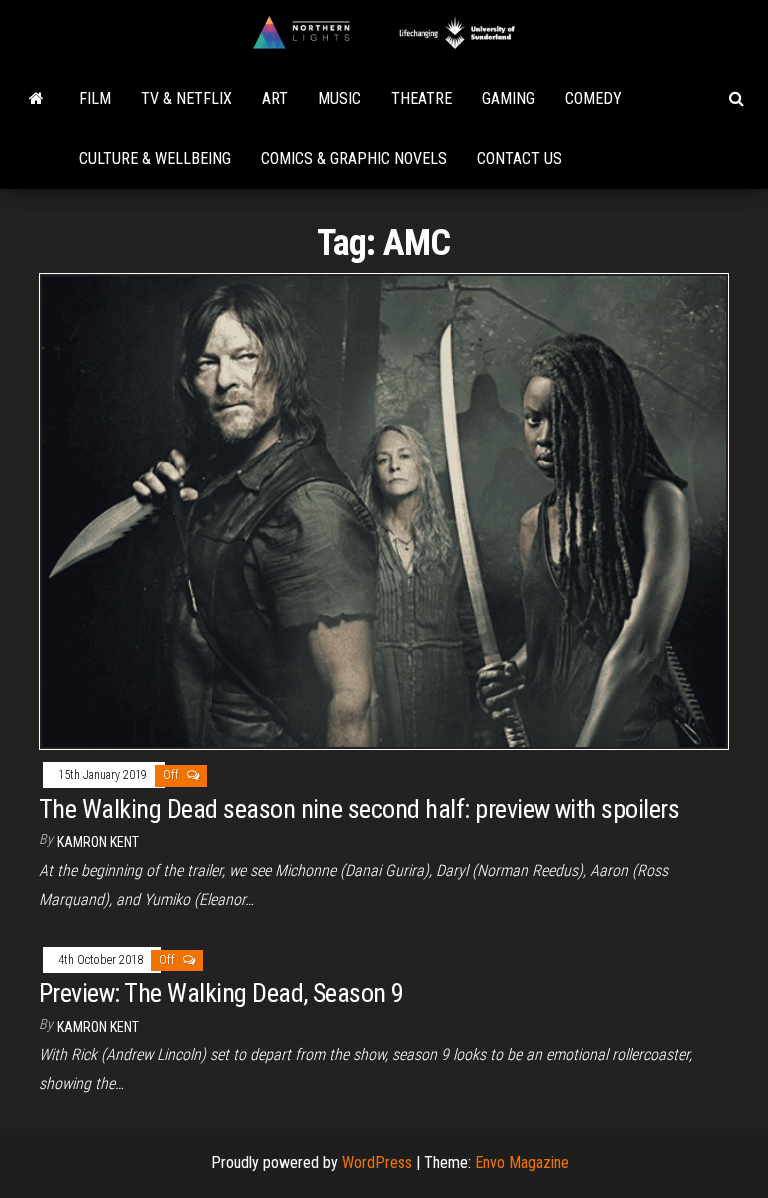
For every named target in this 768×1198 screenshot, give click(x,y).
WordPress (377, 1162)
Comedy (593, 98)
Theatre (421, 98)
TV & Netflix (186, 98)
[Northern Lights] (36, 99)
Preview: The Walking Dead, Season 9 (221, 993)
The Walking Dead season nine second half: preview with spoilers (359, 809)
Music (339, 98)
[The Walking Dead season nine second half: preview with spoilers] (384, 510)
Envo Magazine (522, 1162)
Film (95, 98)
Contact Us (519, 158)
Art (275, 98)
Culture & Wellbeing (155, 158)
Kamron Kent (98, 842)
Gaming (508, 98)
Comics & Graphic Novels (354, 158)
